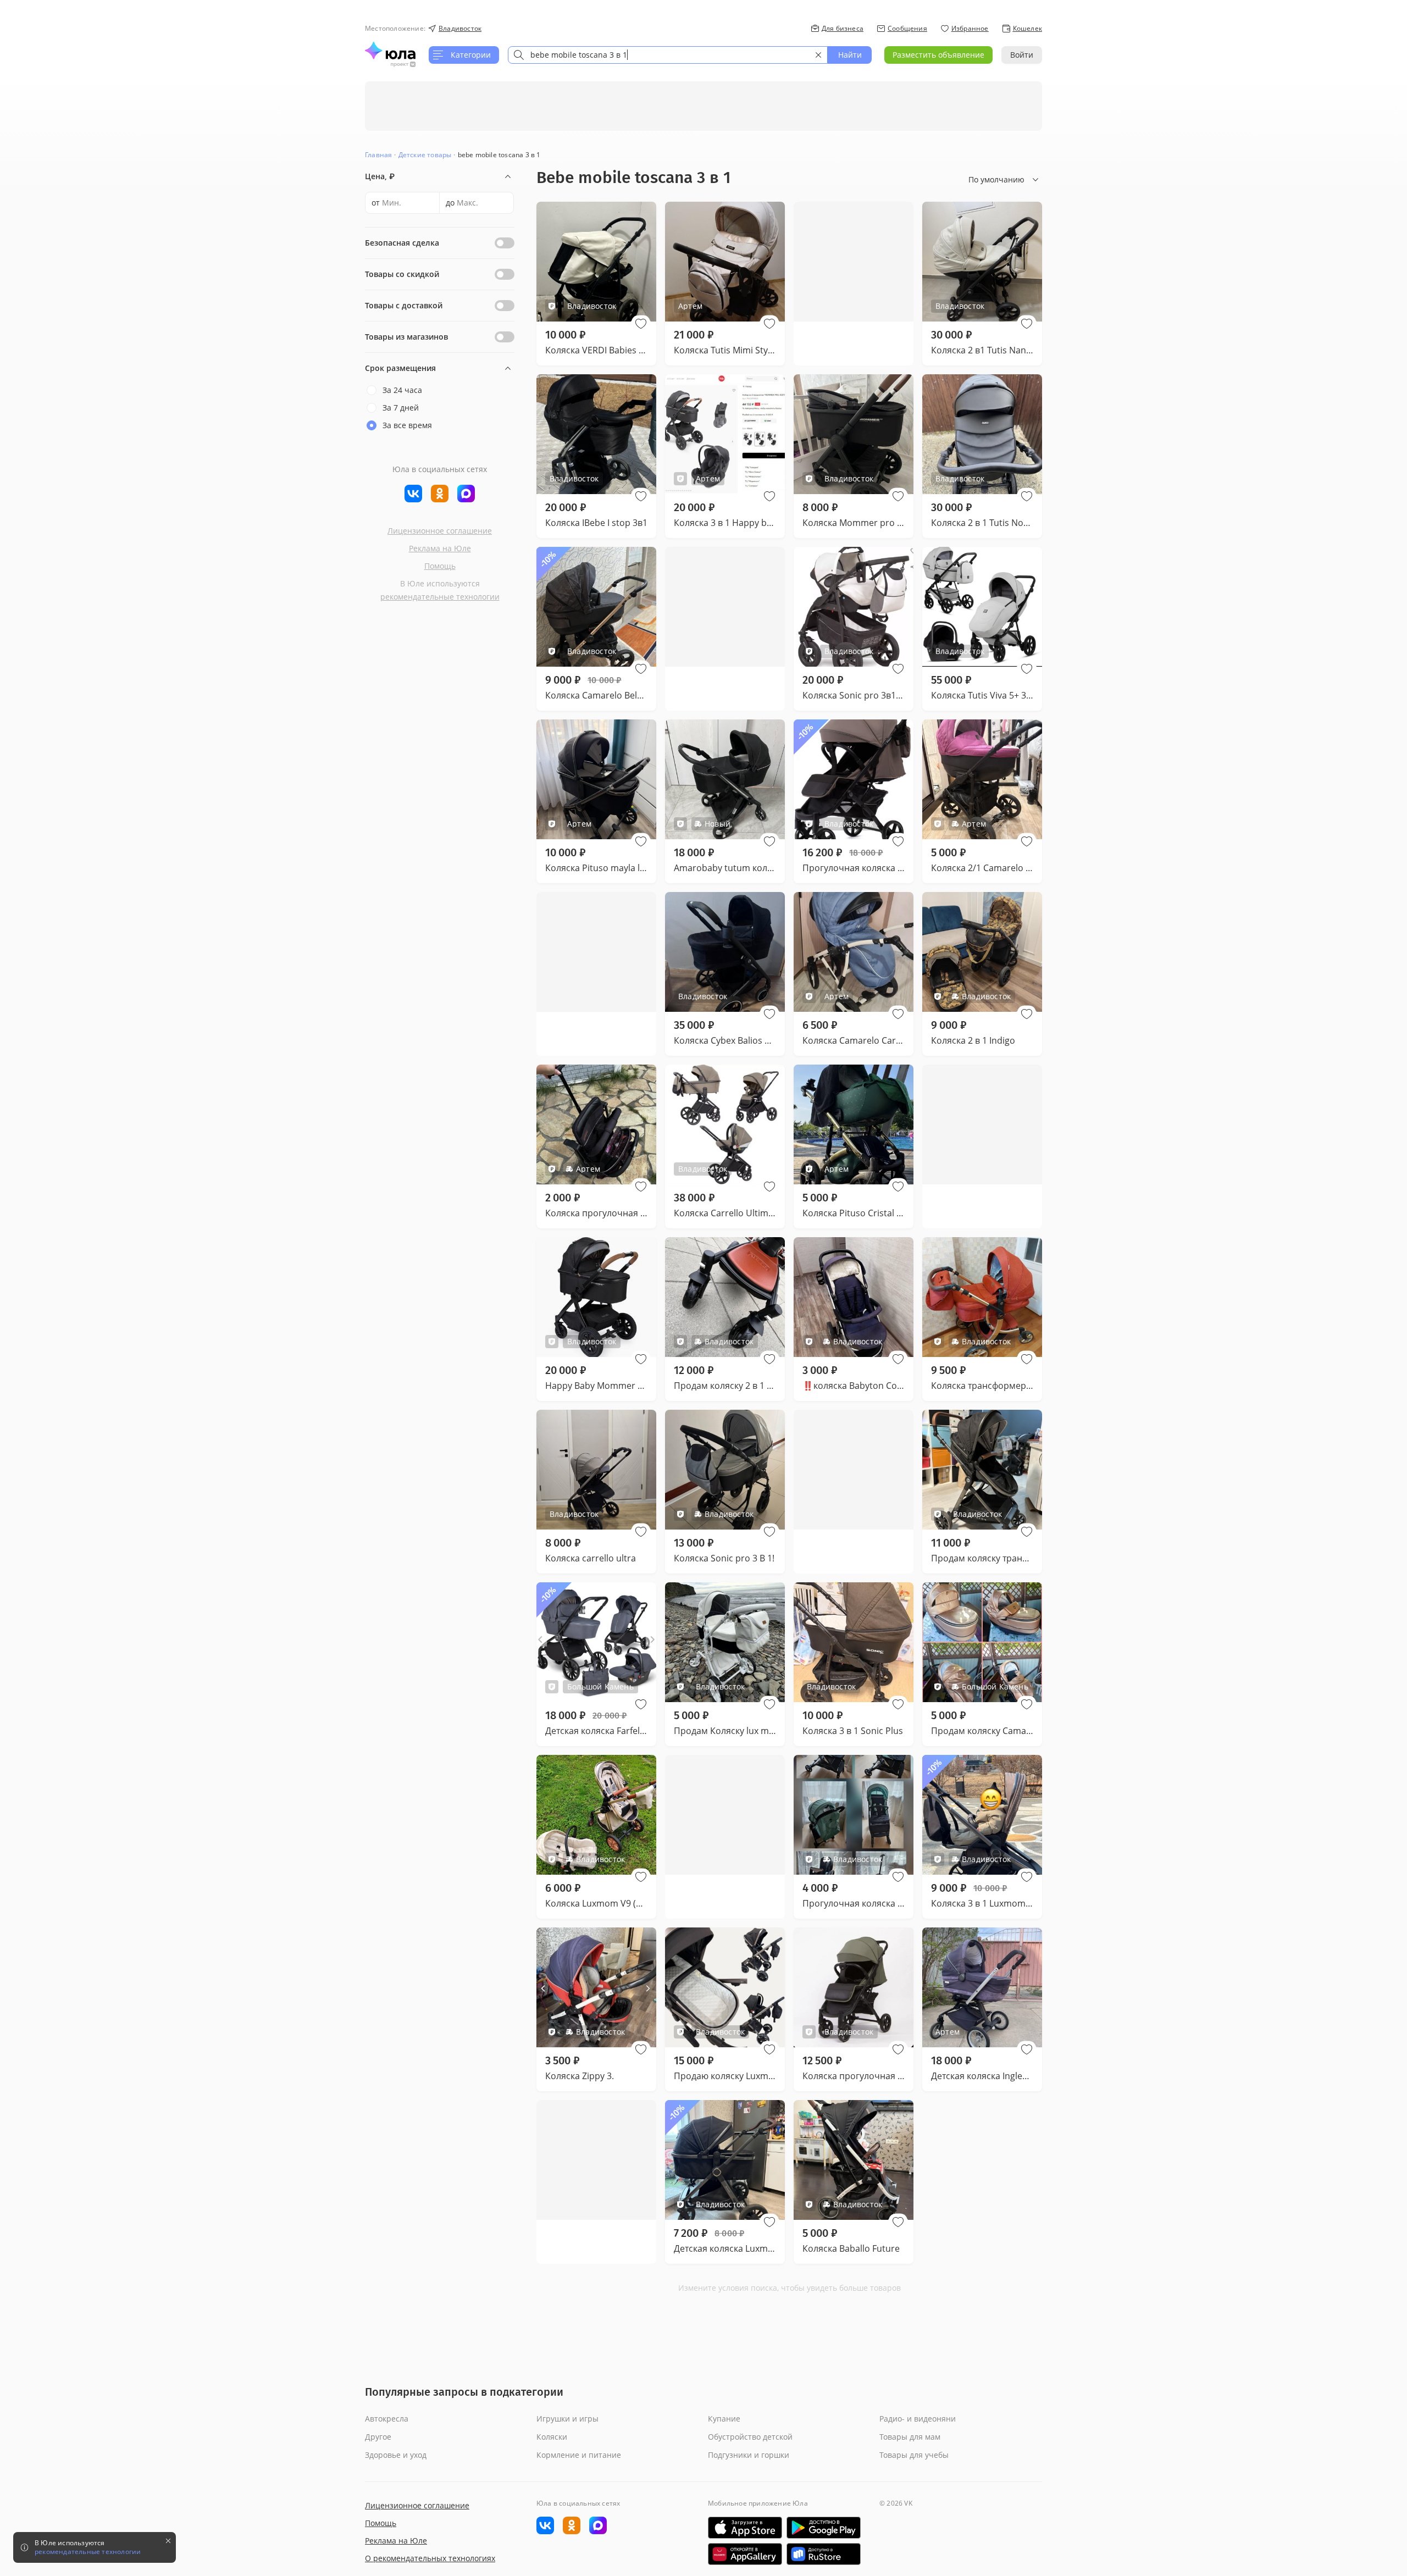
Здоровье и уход (396, 2455)
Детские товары (425, 155)
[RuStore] (824, 2554)
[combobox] (668, 55)
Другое (378, 2437)
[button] (641, 324)
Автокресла (387, 2419)
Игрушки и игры (567, 2419)
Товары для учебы (914, 2455)
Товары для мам (910, 2437)
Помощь (440, 566)
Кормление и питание (579, 2455)
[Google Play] (824, 2528)
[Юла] (390, 51)
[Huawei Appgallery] (745, 2554)
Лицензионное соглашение (440, 531)
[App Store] (745, 2528)
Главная (378, 155)
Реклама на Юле (440, 548)
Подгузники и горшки (749, 2455)
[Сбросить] (818, 55)
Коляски (552, 2437)
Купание (724, 2419)
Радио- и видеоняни (918, 2419)
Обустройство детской (750, 2437)
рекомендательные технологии (440, 597)
